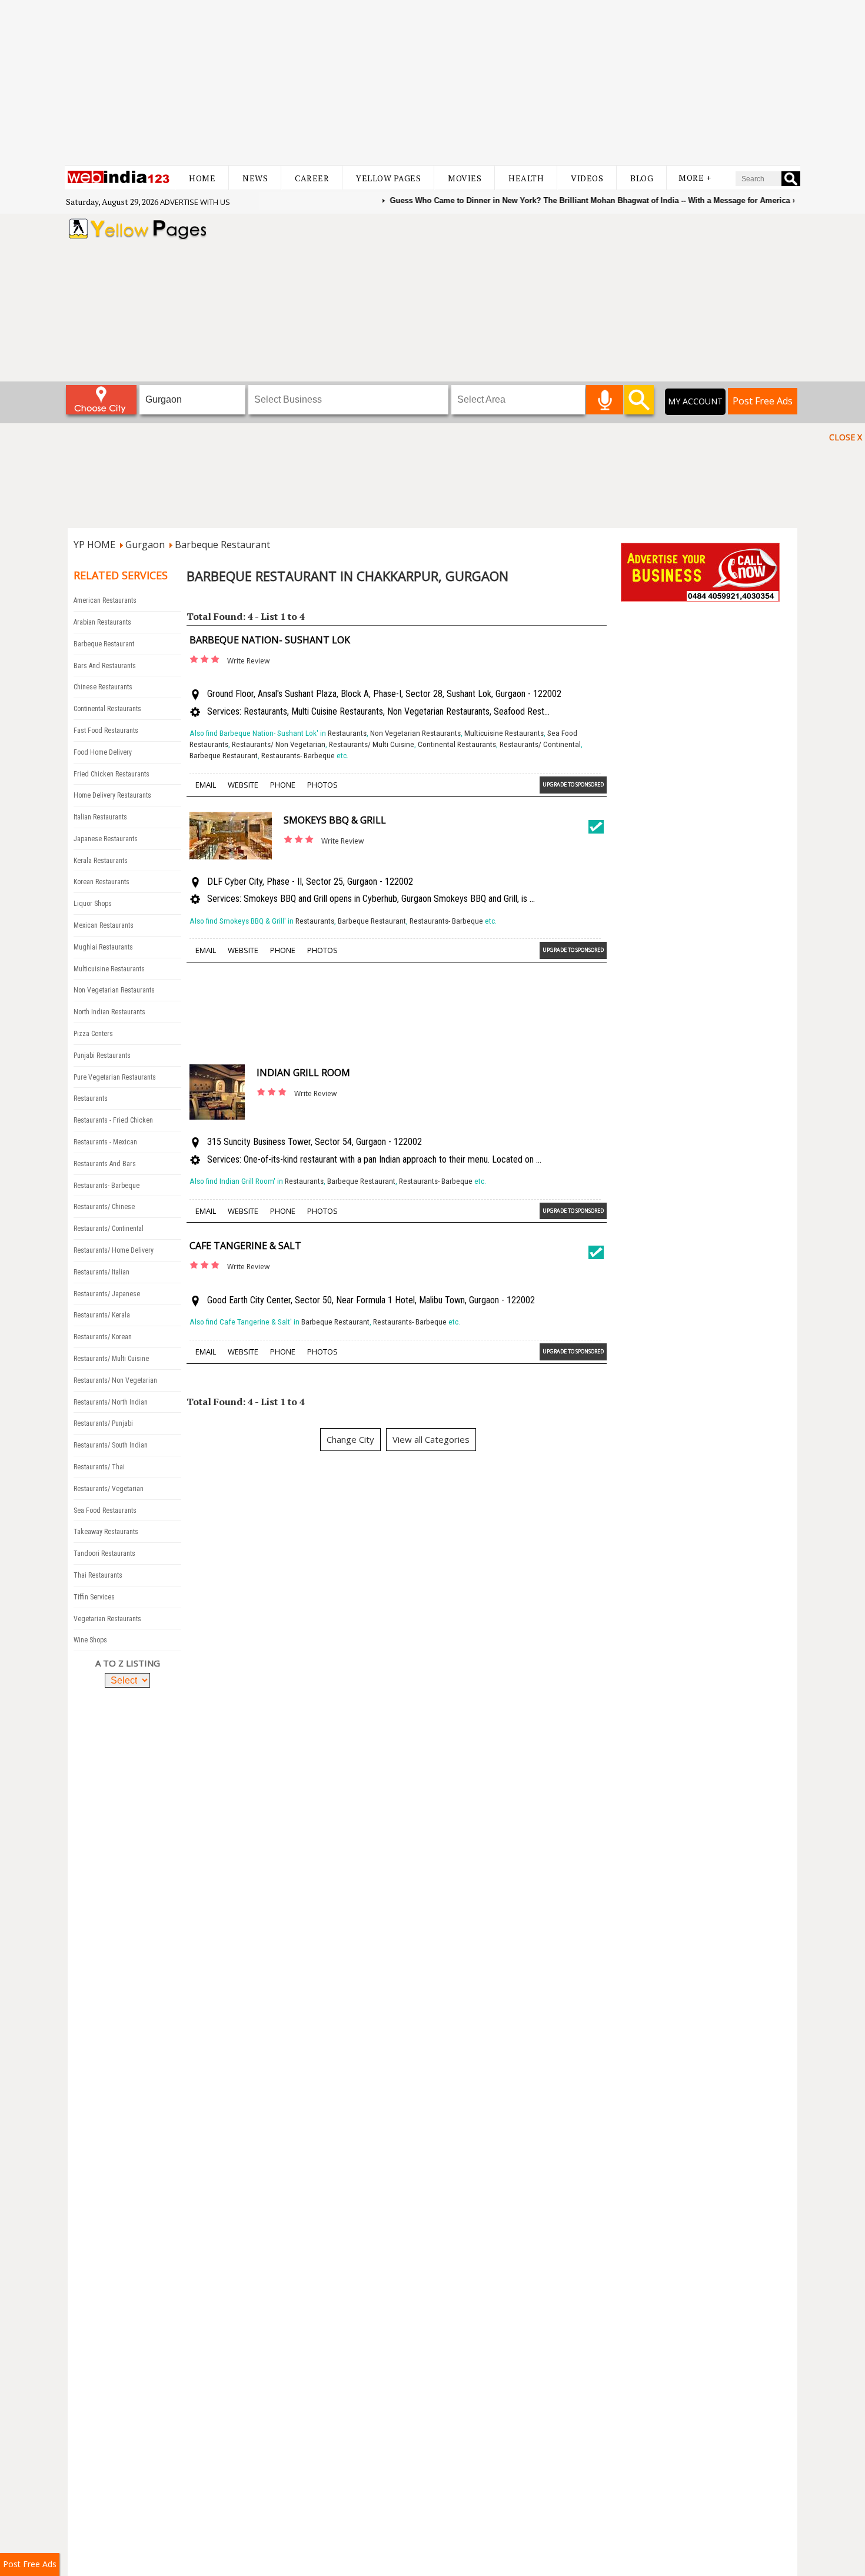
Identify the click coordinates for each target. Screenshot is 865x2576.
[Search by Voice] (605, 400)
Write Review (248, 661)
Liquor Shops (93, 904)
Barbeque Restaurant (222, 545)
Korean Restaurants (102, 882)
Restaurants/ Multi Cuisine (111, 1359)
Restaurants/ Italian (102, 1272)
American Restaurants (105, 600)
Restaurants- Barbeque (107, 1186)
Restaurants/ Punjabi (103, 1423)
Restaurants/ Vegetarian (109, 1489)
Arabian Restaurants (102, 622)
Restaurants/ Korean (103, 1337)
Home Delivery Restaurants (112, 795)
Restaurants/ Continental (109, 1229)
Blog (642, 178)
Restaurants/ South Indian (111, 1445)
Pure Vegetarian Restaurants (115, 1077)
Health (526, 178)
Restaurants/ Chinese (104, 1207)
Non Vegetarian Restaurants (114, 990)
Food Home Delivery (103, 752)
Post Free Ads (763, 401)
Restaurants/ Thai (99, 1467)
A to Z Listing (128, 1663)
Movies (465, 178)
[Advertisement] (432, 82)
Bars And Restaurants (105, 666)
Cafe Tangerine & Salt (245, 1246)
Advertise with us (195, 202)
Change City (350, 1439)
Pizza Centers (93, 1034)
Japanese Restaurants (106, 839)
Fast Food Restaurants (106, 731)
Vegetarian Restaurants (107, 1619)
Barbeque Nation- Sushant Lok (270, 640)
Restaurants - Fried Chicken (113, 1120)
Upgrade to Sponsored (573, 784)
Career (312, 178)
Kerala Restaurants (101, 861)
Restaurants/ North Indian (111, 1402)
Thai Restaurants (98, 1575)
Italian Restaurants (100, 817)
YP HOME (94, 545)
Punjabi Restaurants (102, 1055)
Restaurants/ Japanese (107, 1294)
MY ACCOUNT (695, 401)
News (255, 178)
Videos (587, 178)
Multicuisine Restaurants (109, 969)
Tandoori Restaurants (104, 1553)
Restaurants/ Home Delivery (114, 1250)
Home (202, 178)
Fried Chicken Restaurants (112, 774)
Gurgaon (145, 545)
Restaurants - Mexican (105, 1142)
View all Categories (431, 1439)
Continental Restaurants (107, 709)
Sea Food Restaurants (105, 1511)
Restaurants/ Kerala (102, 1315)
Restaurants (91, 1098)
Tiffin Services (94, 1597)
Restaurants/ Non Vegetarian (115, 1380)
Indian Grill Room (303, 1073)
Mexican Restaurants (104, 925)
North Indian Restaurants (109, 1012)
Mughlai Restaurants (103, 947)
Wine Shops (90, 1640)
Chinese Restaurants (103, 687)
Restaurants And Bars (105, 1164)
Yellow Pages (388, 178)
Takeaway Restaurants (106, 1532)
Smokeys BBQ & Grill (335, 820)
